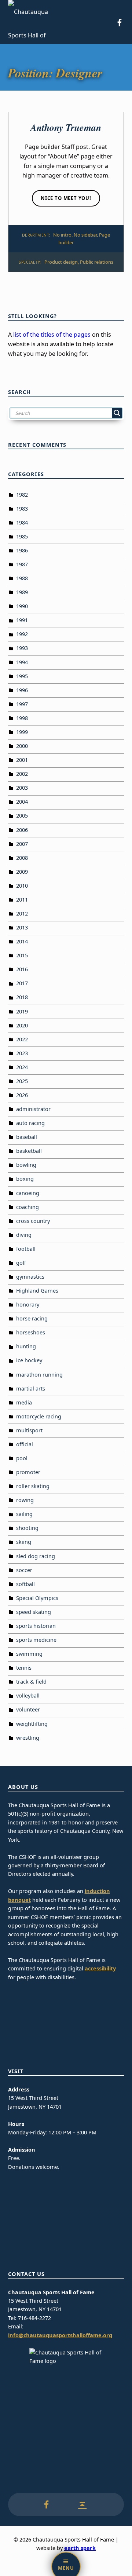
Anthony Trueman (66, 127)
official (25, 1444)
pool (22, 1458)
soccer (24, 1570)
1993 (22, 648)
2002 (22, 774)
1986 (22, 550)
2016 (22, 969)
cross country (33, 1221)
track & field (31, 1682)
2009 (22, 872)
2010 (22, 886)
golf (21, 1263)
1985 (22, 536)
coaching (27, 1207)
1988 (22, 578)
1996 (22, 690)
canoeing (28, 1193)
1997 (22, 704)
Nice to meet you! (66, 198)
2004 (22, 802)
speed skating (34, 1612)
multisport (29, 1430)
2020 (22, 1025)
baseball (27, 1137)
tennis (24, 1668)
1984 (22, 522)
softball (25, 1584)
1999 (22, 732)
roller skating (33, 1486)
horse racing (32, 1318)
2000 (22, 746)
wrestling (28, 1738)
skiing (24, 1542)
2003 (22, 788)
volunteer (28, 1709)
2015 (22, 955)
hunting (26, 1346)
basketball (29, 1151)
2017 (22, 983)
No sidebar (85, 235)
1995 (22, 676)
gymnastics (30, 1277)
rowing (25, 1500)
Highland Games (37, 1291)
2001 (22, 760)
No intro (62, 235)
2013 (22, 927)
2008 (22, 858)
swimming (29, 1654)
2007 (22, 844)
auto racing (30, 1123)
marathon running (39, 1375)
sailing (24, 1514)
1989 (22, 592)
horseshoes (31, 1332)
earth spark (80, 2548)
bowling (26, 1165)
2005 (22, 816)
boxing (25, 1179)
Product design (61, 262)
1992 (22, 634)
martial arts (31, 1389)
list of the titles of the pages (52, 335)
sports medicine (36, 1640)
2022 (22, 1039)
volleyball (28, 1696)
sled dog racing (36, 1556)
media (24, 1402)
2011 (22, 900)
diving (24, 1235)
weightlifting (32, 1724)
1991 (22, 620)
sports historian (36, 1626)
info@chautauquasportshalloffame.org (60, 2335)
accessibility (100, 1968)
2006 (22, 830)
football (26, 1249)
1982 (22, 495)
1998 (22, 718)
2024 (22, 1067)
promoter (28, 1472)
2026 (22, 1095)
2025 (22, 1081)
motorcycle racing (39, 1416)
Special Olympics (37, 1598)
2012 (22, 914)
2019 (22, 1011)
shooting (27, 1528)
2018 (22, 997)
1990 (22, 606)
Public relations (97, 262)
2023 (22, 1053)
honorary (28, 1305)
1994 (22, 662)
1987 (22, 564)
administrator (33, 1109)
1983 (22, 509)
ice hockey (29, 1360)
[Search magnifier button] (117, 413)
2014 (22, 941)
